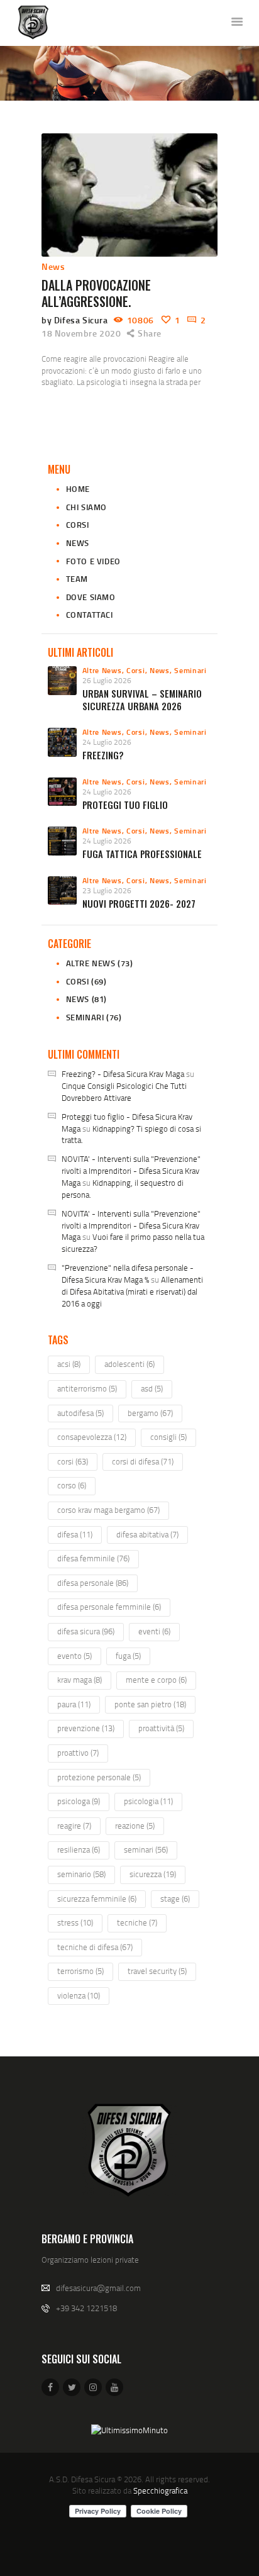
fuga (128, 1656)
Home (78, 489)
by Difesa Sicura (76, 320)
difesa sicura (86, 1631)
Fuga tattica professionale (142, 854)
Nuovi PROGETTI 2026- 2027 (139, 904)
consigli (168, 1437)
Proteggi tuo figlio (125, 805)
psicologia (148, 1801)
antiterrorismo (87, 1388)
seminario (81, 1874)
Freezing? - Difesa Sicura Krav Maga (123, 1074)
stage (175, 1899)
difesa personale (93, 1583)
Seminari (190, 670)
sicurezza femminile (97, 1899)
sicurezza (153, 1874)
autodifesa (80, 1413)
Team (77, 579)
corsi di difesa (143, 1461)
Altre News (102, 670)
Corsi (78, 525)
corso (72, 1485)
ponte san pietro (150, 1704)
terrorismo (80, 1971)
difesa (75, 1534)
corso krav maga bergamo (108, 1510)
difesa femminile (93, 1558)
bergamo (150, 1413)
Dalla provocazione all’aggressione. (96, 293)
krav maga (80, 1680)
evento (74, 1656)
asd (152, 1388)
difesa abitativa (147, 1534)
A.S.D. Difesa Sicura (82, 2479)
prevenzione (86, 1728)
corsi (73, 1461)
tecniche (137, 1922)
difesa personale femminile (109, 1607)
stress (75, 1922)
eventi (154, 1631)
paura (74, 1704)
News (53, 266)
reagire (74, 1826)
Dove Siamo (91, 597)
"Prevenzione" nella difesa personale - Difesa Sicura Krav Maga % (128, 1274)
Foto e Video (93, 561)
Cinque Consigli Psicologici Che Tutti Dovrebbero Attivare (124, 1092)
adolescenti (129, 1364)
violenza (79, 1995)
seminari (146, 1849)
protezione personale (99, 1777)
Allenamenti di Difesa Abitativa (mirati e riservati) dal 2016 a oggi (132, 1291)
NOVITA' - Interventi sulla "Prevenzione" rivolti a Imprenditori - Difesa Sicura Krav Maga (131, 1171)
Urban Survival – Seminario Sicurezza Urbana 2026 (142, 700)
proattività (161, 1728)
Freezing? (103, 755)
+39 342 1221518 (86, 2308)
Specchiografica (160, 2490)
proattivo (78, 1753)
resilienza (79, 1849)
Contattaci (90, 615)
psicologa (79, 1801)
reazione (135, 1826)
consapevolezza (92, 1437)
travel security (157, 1971)
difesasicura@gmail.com (98, 2288)
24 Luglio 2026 (107, 742)
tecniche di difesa (95, 1947)
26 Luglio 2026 (107, 680)
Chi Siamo (86, 507)
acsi (69, 1364)
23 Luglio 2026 (107, 890)
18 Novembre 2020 (81, 333)
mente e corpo (156, 1680)
